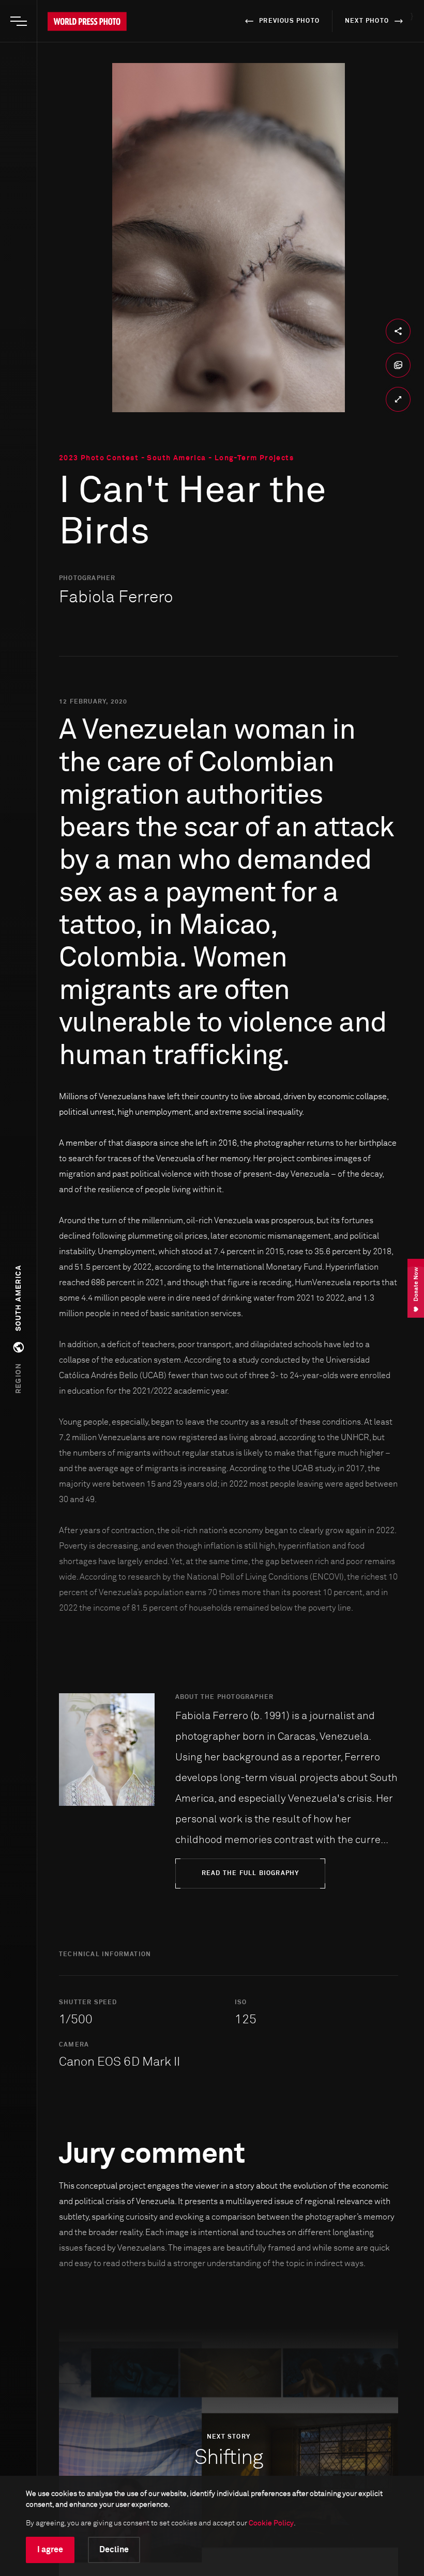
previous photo (289, 21)
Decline (114, 2550)
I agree (50, 2550)
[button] (19, 1330)
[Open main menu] (19, 21)
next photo (367, 21)
